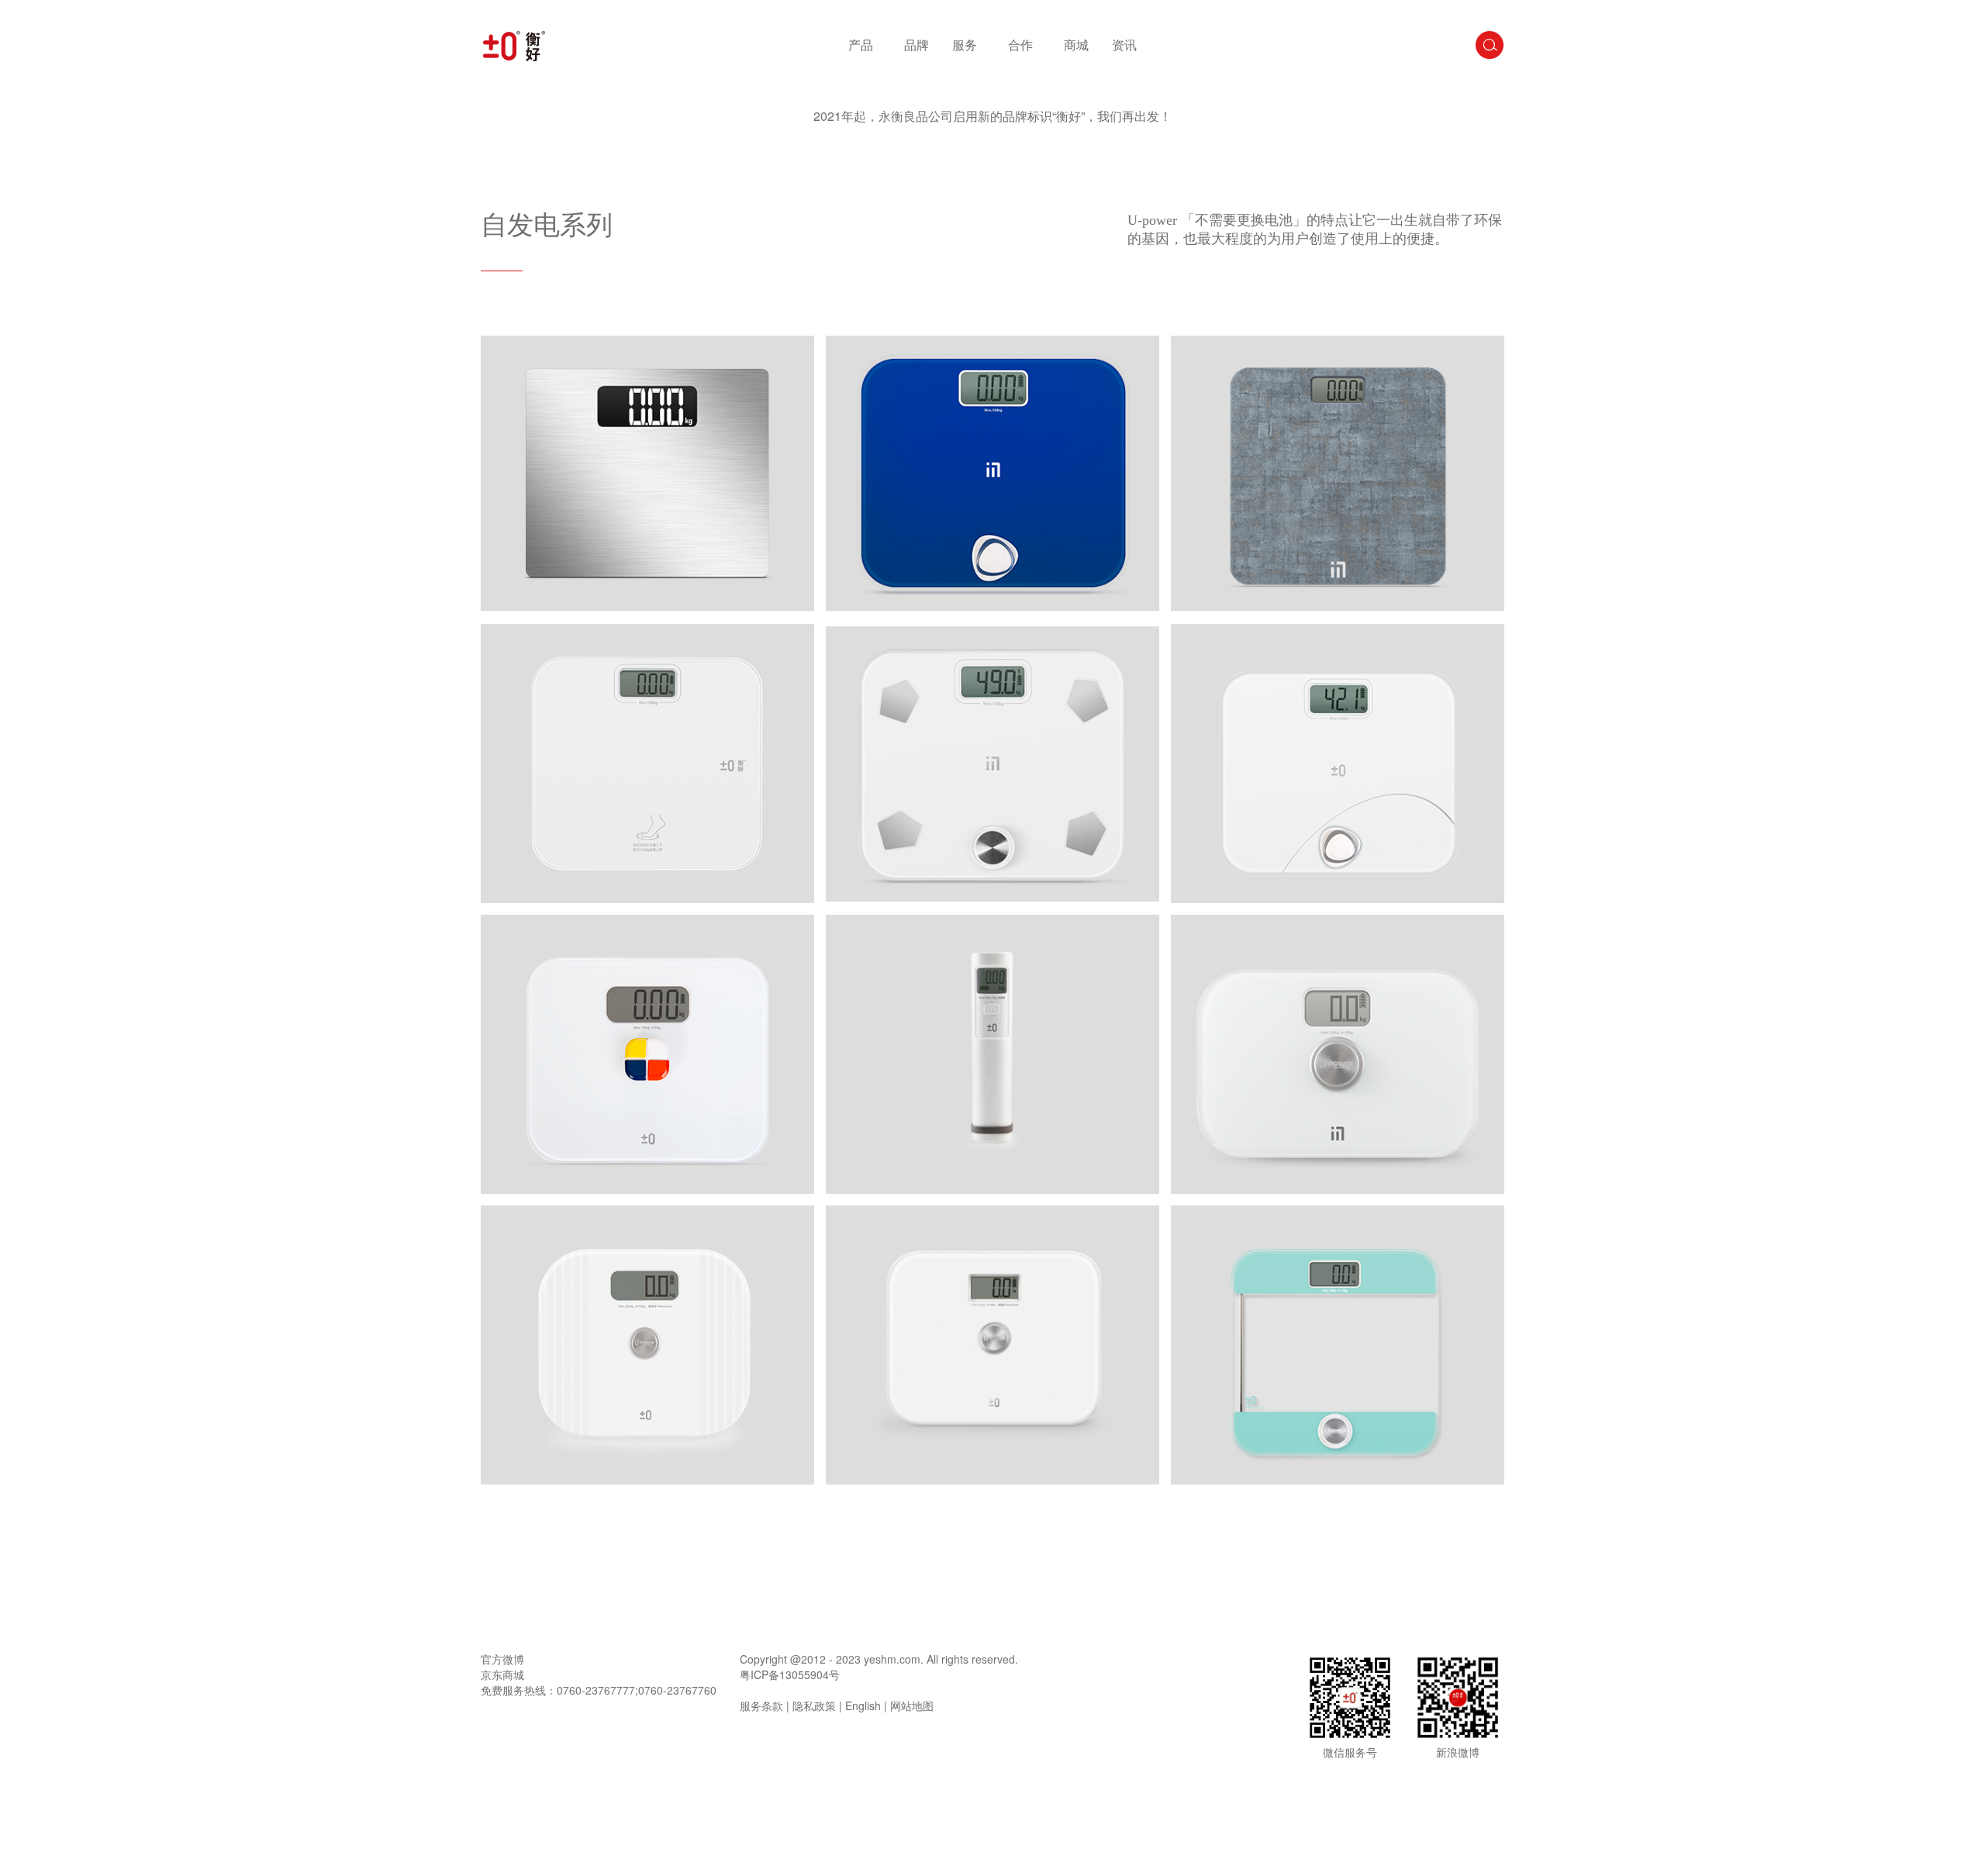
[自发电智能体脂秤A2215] (992, 764)
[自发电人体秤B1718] (1338, 1345)
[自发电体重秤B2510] (647, 764)
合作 (1020, 45)
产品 (861, 45)
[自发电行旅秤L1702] (992, 1054)
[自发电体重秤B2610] (1338, 473)
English (863, 1705)
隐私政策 (814, 1705)
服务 (965, 45)
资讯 (1124, 45)
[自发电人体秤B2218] (1338, 764)
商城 (1076, 45)
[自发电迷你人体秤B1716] (1338, 1054)
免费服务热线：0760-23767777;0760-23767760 (599, 1690)
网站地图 (912, 1705)
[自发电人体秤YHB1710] (992, 1345)
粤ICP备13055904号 (790, 1674)
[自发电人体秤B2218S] (992, 473)
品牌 (917, 45)
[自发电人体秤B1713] (647, 1345)
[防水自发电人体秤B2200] (647, 1054)
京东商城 (502, 1674)
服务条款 (761, 1705)
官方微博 (502, 1659)
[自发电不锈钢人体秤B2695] (647, 473)
